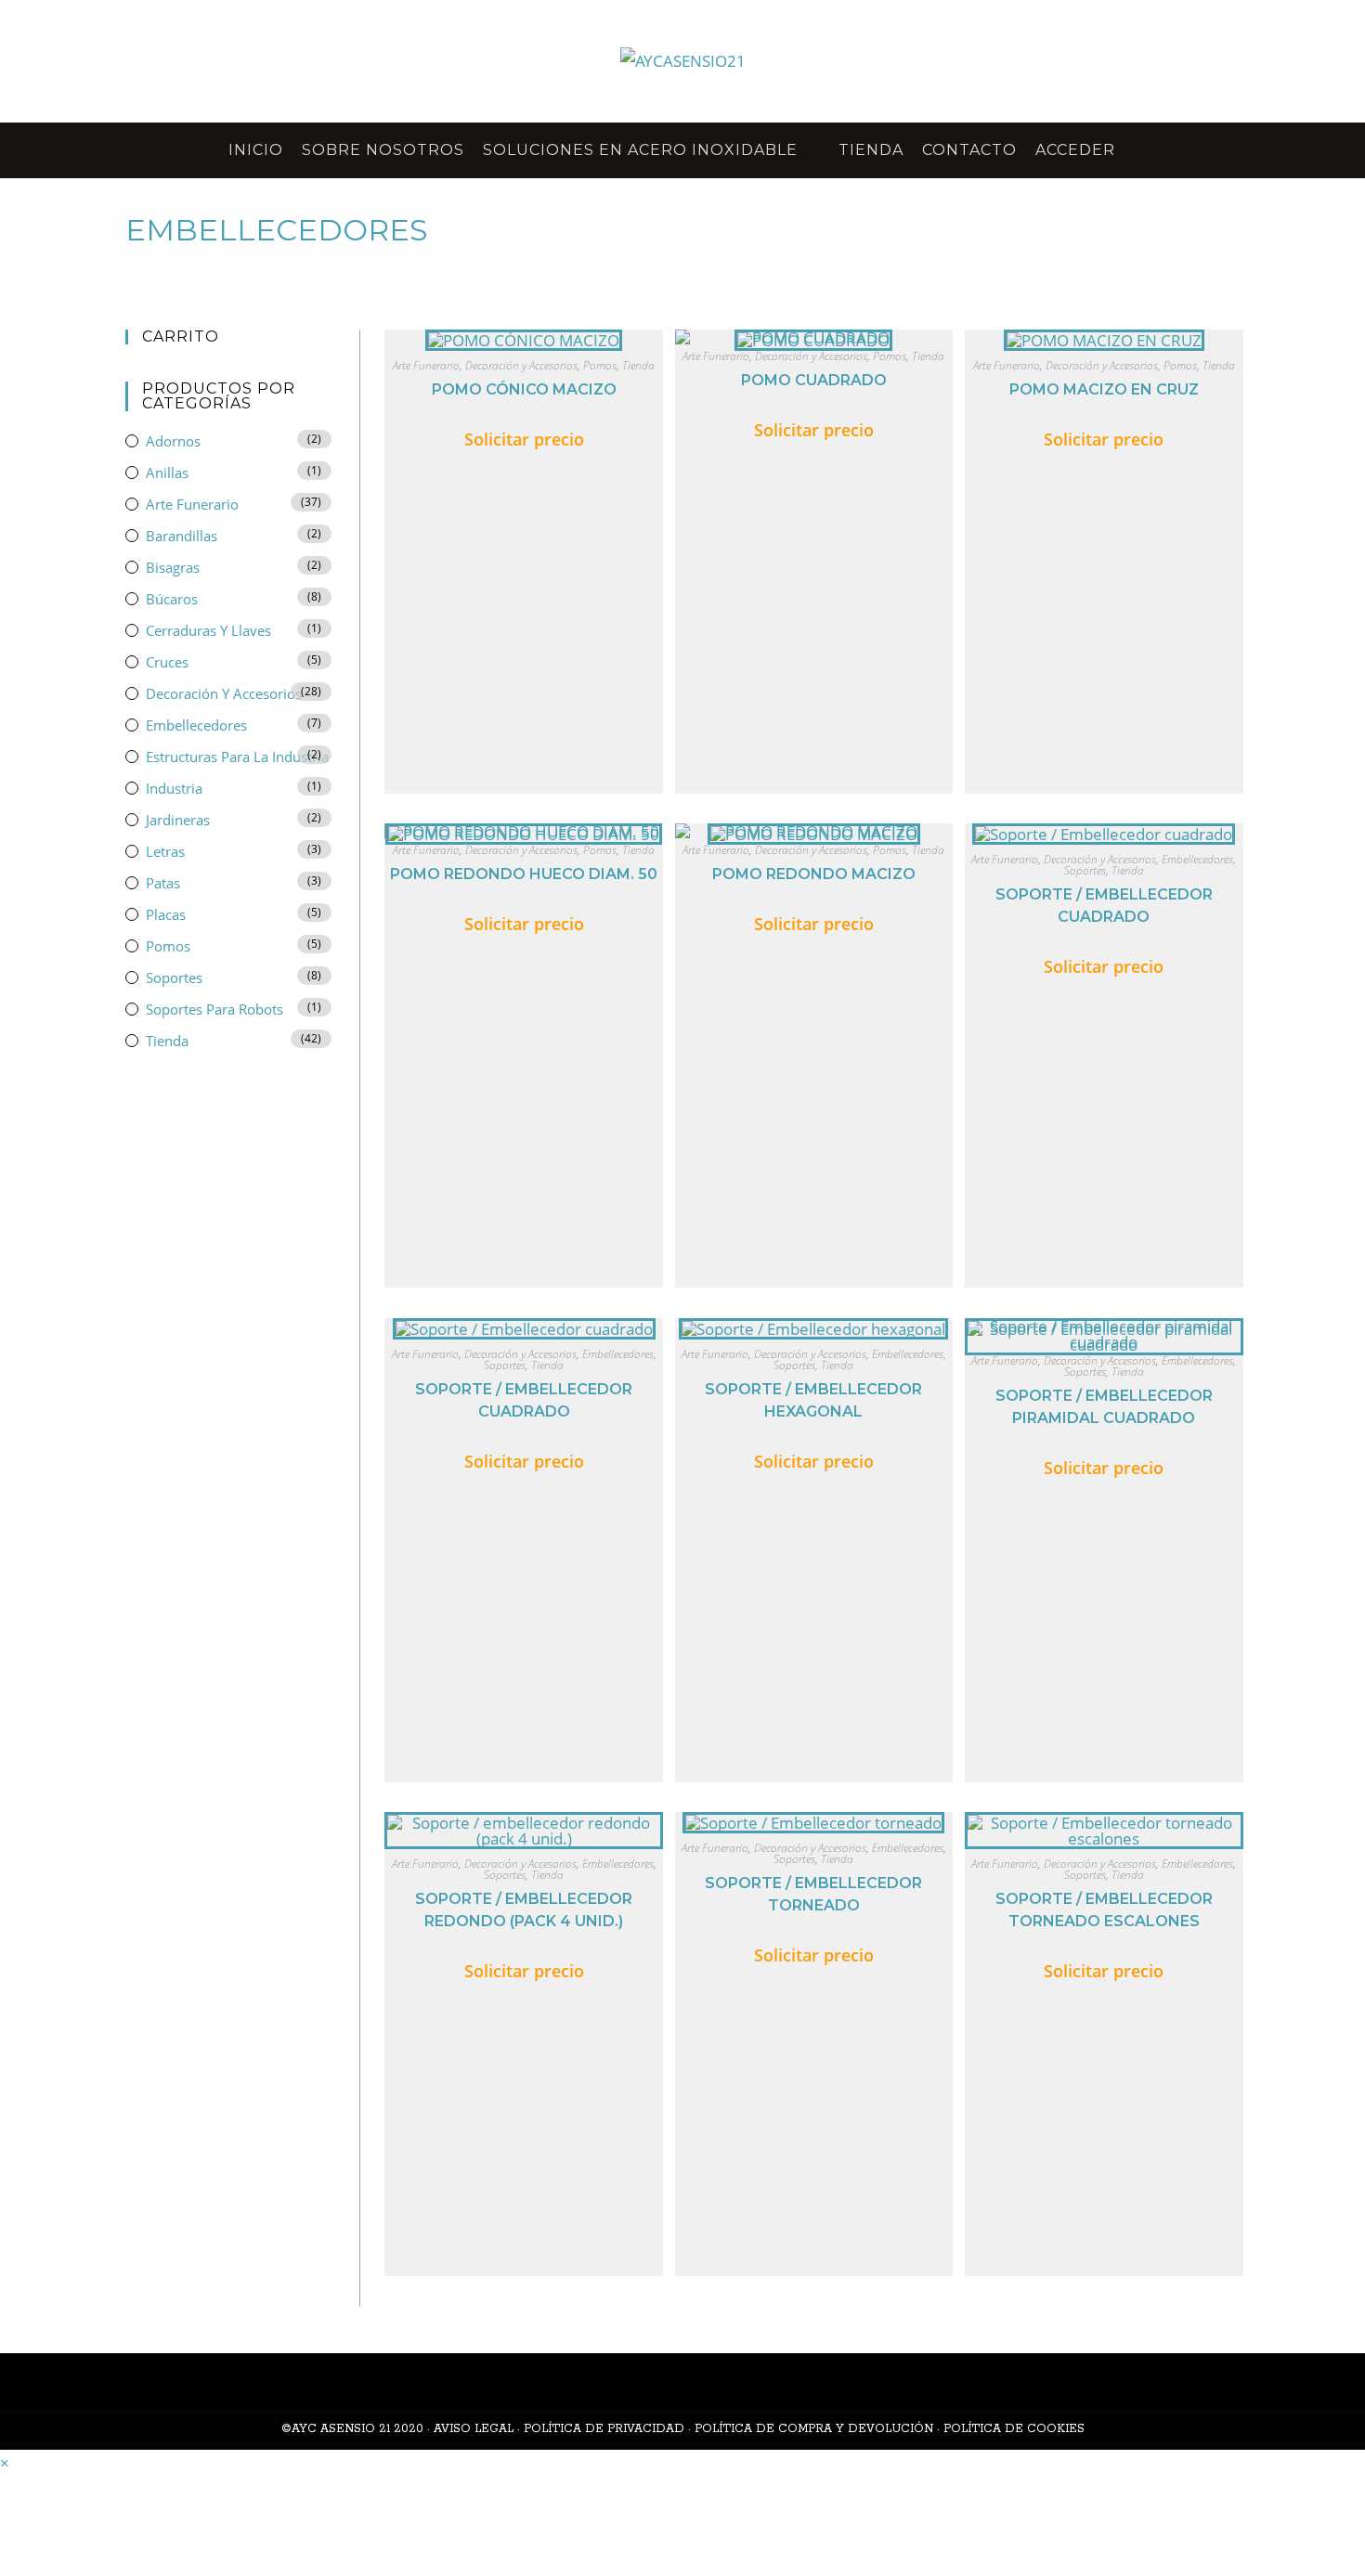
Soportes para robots (214, 1009)
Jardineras (178, 820)
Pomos (600, 365)
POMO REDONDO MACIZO (814, 874)
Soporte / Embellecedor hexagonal (813, 1400)
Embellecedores (1197, 859)
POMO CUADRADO (814, 380)
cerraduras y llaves (208, 630)
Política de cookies (1014, 2429)
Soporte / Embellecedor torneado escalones (1104, 1910)
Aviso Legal (474, 2429)
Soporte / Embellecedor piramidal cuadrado (1104, 1407)
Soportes (1085, 870)
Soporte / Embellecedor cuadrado (1104, 906)
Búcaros (172, 599)
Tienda (638, 365)
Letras (165, 851)
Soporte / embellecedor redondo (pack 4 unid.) (524, 1910)
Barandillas (182, 536)
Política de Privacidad (604, 2429)
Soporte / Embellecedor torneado (813, 1894)
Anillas (167, 472)
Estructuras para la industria (237, 757)
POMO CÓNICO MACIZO (524, 389)
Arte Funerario (426, 365)
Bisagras (173, 567)
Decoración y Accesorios (521, 365)
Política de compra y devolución (814, 2429)
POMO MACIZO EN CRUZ (1104, 389)
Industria (174, 788)
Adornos (173, 441)
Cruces (167, 662)
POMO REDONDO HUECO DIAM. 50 (524, 874)
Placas (166, 914)
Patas (163, 883)
